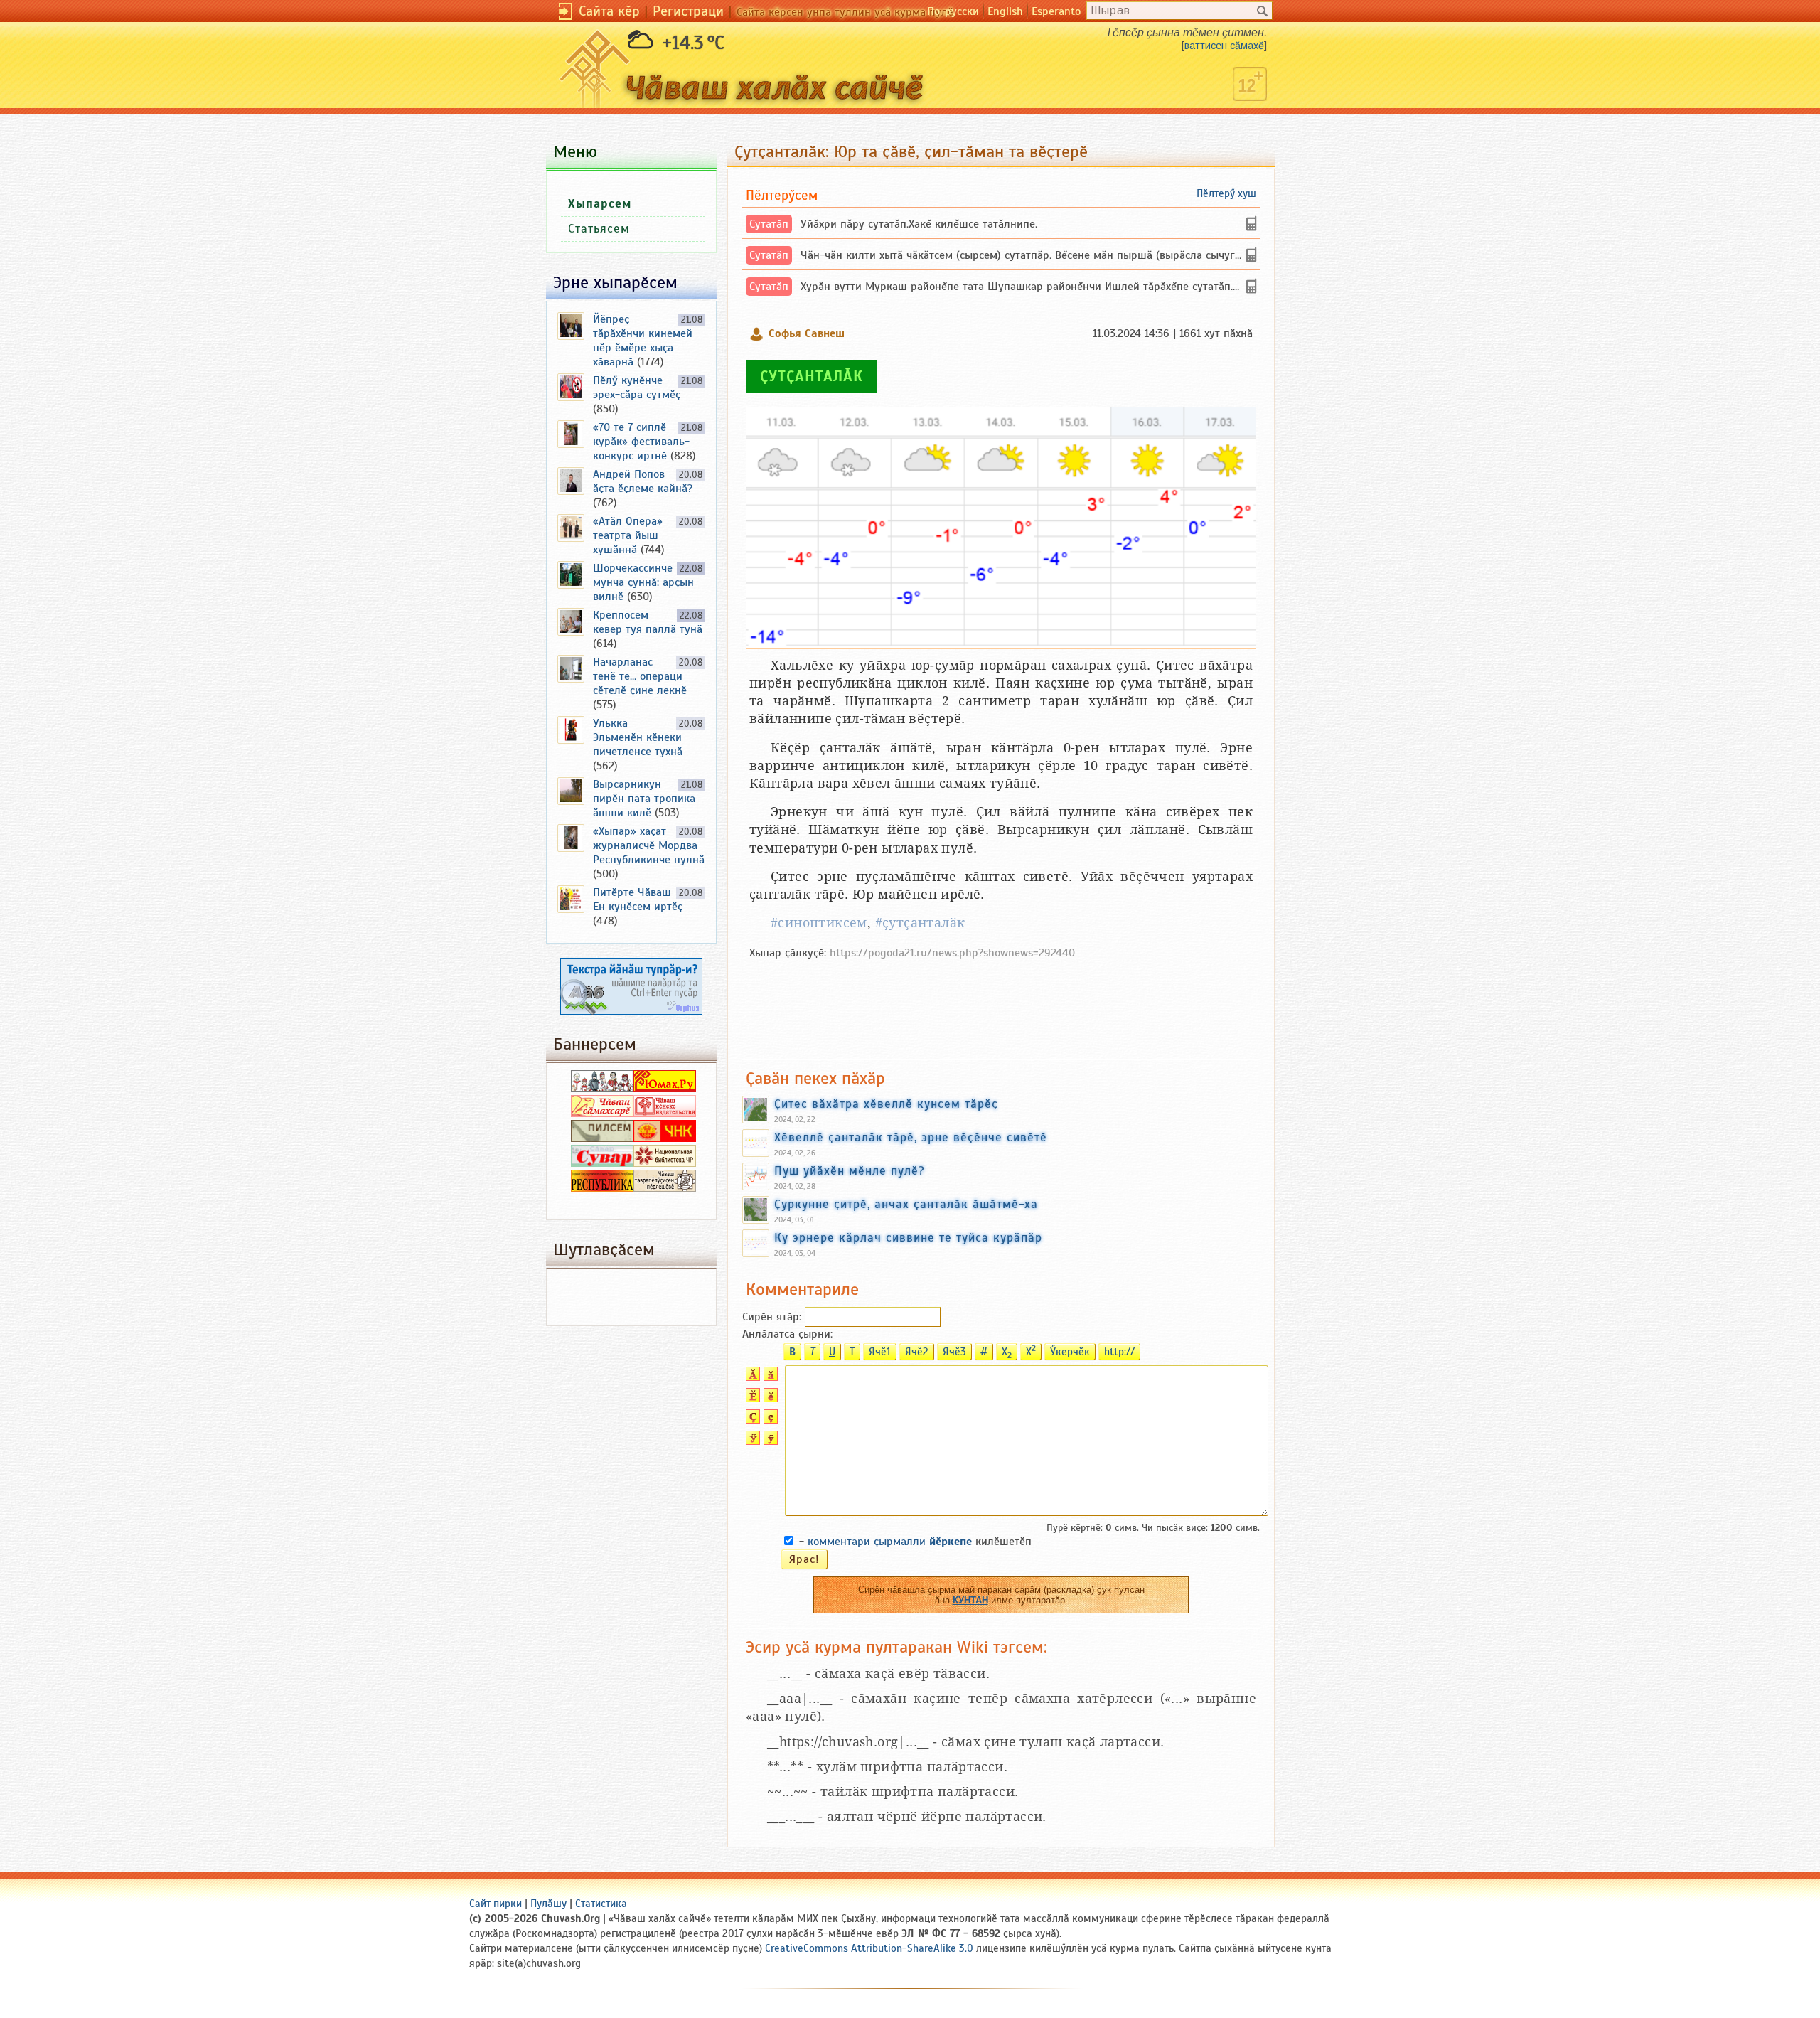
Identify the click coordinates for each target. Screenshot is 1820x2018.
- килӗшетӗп (915, 1542)
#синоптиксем (819, 923)
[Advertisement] (1001, 1007)
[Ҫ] (751, 1420)
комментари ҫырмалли (890, 1542)
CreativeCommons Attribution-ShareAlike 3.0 (869, 1948)
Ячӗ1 (880, 1352)
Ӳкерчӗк (1070, 1352)
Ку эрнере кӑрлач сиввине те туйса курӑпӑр (908, 1237)
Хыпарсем (600, 204)
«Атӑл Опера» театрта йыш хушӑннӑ (628, 535)
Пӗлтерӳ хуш (1226, 193)
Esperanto (1056, 11)
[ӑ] (769, 1377)
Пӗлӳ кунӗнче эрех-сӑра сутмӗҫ (637, 388)
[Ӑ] (751, 1377)
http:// (1119, 1352)
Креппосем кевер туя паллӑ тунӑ (648, 622)
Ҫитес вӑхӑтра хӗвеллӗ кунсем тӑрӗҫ (886, 1104)
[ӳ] (769, 1441)
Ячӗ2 (917, 1352)
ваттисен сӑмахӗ (1224, 46)
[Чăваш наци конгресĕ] (665, 1138)
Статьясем (599, 229)
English (1005, 11)
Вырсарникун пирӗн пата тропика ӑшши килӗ (644, 799)
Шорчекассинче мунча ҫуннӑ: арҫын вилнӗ (643, 582)
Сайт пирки (496, 1904)
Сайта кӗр (609, 11)
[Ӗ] (751, 1399)
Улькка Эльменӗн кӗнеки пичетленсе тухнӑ (638, 737)
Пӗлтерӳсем (782, 195)
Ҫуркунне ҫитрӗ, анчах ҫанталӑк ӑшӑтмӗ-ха (906, 1204)
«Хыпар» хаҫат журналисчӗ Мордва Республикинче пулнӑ (649, 845)
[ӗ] (769, 1399)
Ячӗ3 (954, 1352)
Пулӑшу (548, 1904)
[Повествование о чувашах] (602, 1089)
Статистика (601, 1904)
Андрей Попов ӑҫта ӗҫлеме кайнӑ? (643, 481)
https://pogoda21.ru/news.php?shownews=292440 (952, 953)
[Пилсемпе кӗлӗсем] (602, 1138)
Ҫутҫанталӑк (812, 376)
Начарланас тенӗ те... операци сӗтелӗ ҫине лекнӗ (640, 676)
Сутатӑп (769, 224)
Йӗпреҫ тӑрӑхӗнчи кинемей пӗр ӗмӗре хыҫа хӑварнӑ (643, 341)
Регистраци (688, 11)
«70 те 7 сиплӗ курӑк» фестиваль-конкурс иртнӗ (641, 442)
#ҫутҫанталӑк (920, 923)
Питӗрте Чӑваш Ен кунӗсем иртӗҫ (638, 899)
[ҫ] (769, 1420)
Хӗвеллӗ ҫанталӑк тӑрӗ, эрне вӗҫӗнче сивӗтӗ (911, 1137)
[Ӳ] (751, 1441)
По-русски (953, 11)
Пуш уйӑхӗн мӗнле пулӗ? (850, 1170)
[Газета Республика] (602, 1188)
